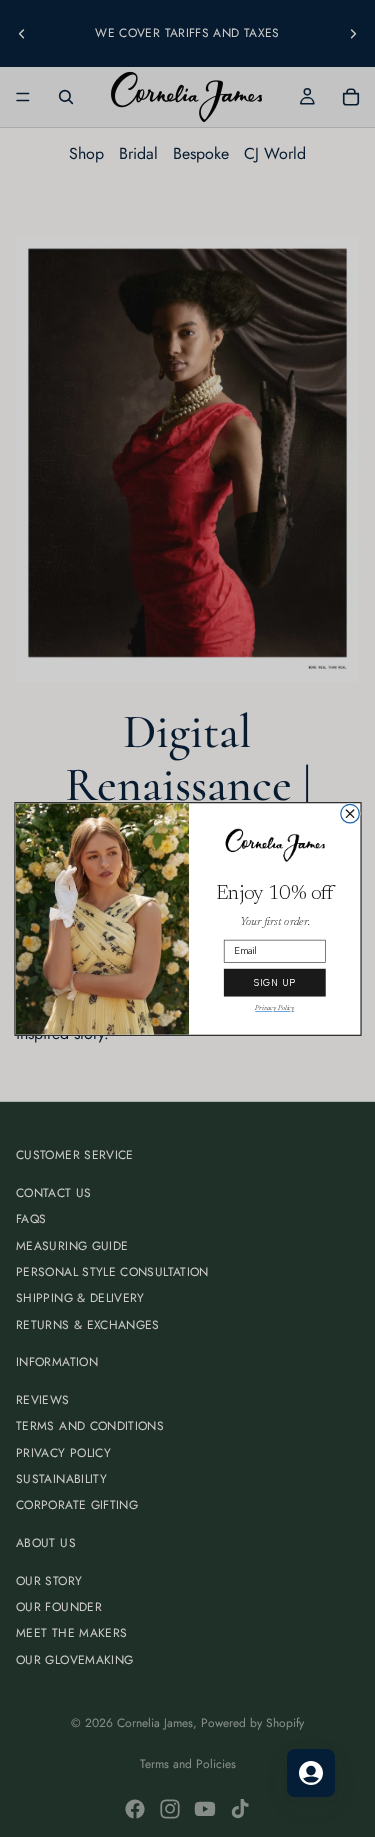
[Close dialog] (349, 813)
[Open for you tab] (311, 1773)
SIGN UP (274, 982)
